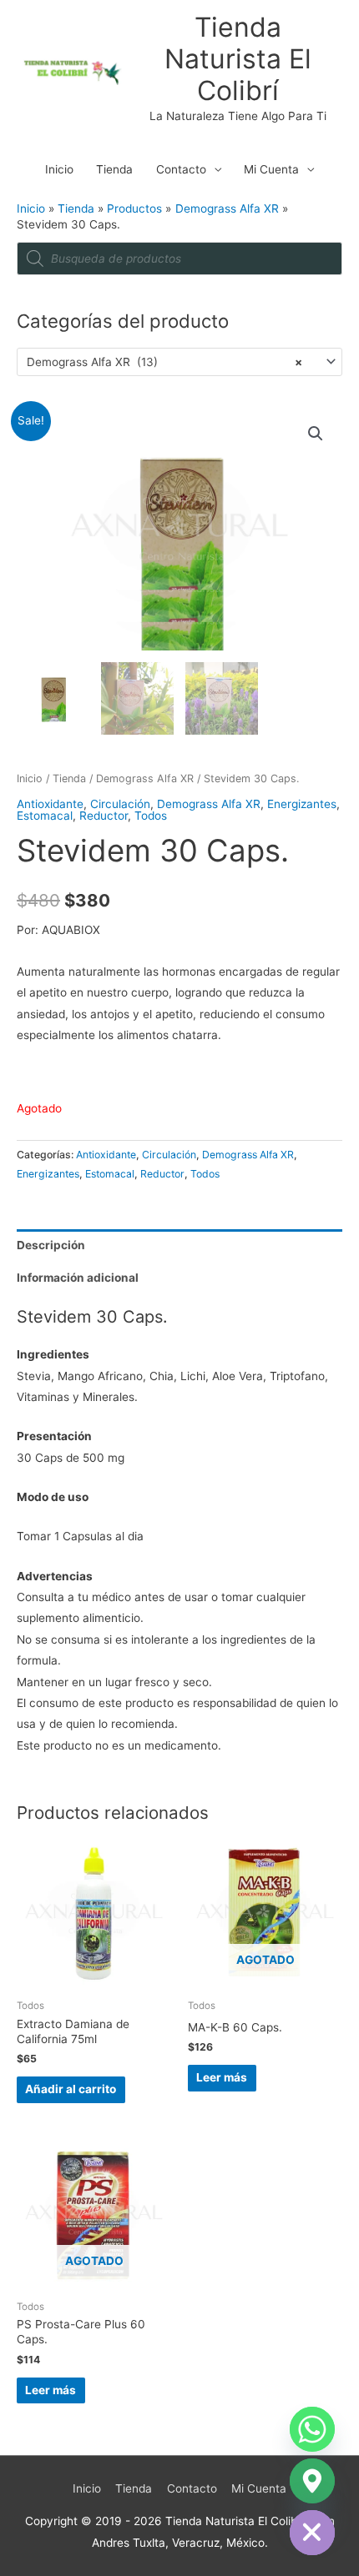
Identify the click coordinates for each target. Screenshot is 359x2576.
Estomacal (45, 816)
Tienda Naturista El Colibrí (238, 59)
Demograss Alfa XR (145, 778)
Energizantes (302, 804)
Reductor (104, 816)
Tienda (114, 169)
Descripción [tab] (51, 1245)
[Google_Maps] (312, 2481)
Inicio (59, 169)
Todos (151, 816)
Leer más (222, 2077)
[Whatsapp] (312, 2429)
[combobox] (179, 362)
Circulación (120, 804)
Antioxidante (50, 804)
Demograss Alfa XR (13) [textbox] (164, 362)
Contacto (181, 169)
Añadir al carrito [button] (71, 2089)
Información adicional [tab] (78, 1278)
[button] (316, 434)
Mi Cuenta (271, 169)
